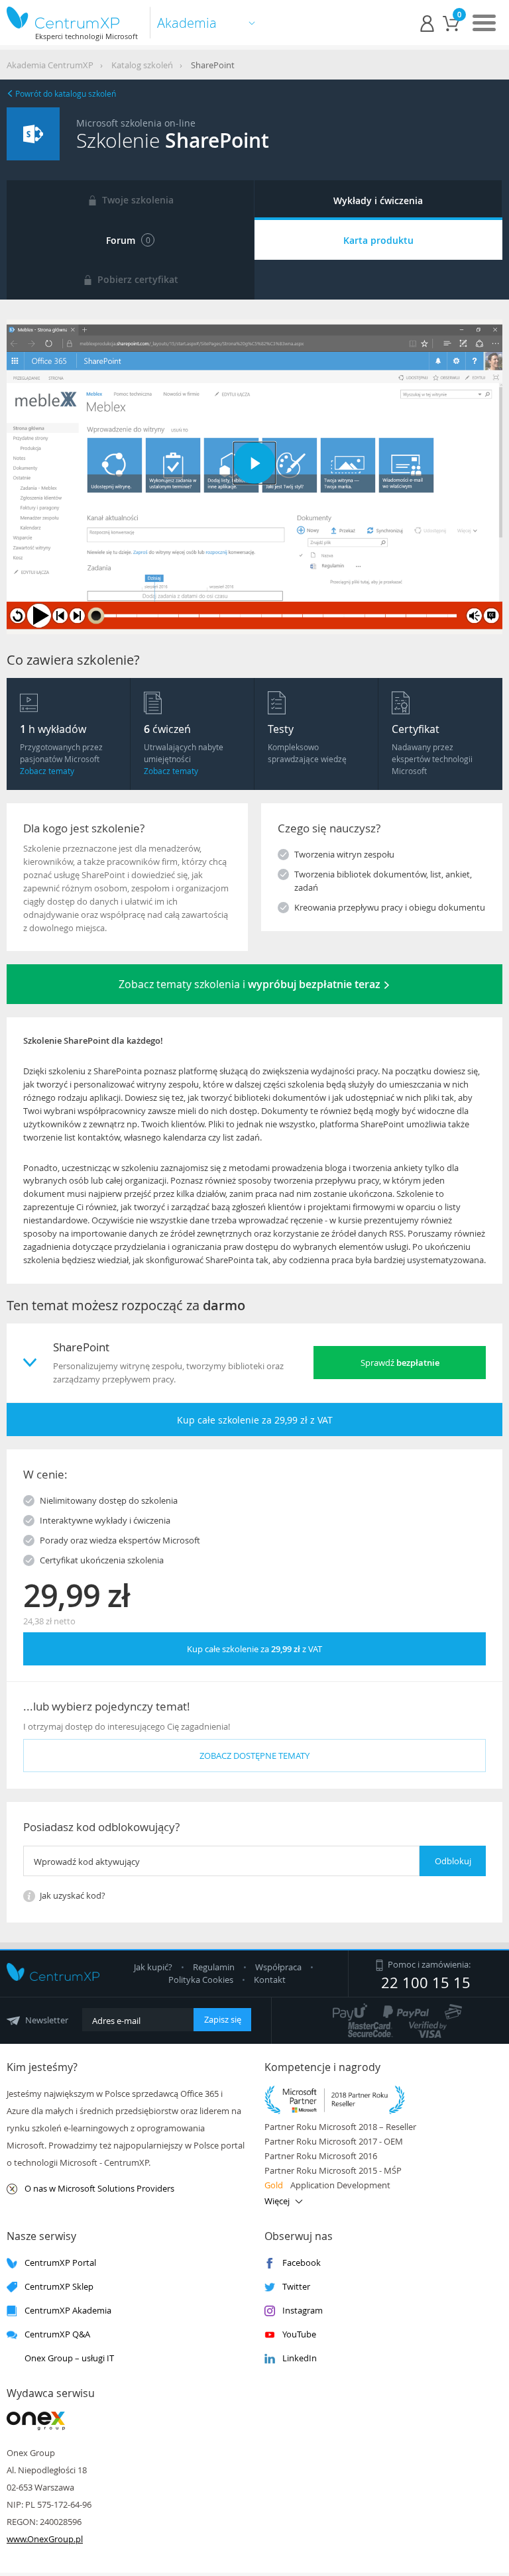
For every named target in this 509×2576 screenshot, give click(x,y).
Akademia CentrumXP (50, 65)
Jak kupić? (154, 1967)
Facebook (302, 2263)
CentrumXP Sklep (59, 2287)
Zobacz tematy (47, 771)
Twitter (296, 2287)
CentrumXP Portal (60, 2263)
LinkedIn (300, 2358)
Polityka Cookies (202, 1980)
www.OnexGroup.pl (45, 2539)
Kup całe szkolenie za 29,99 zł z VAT (255, 1420)
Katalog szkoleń (142, 65)
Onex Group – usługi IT (69, 2358)
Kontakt (270, 1980)
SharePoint (213, 65)
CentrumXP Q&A (57, 2334)
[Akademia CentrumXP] (72, 18)
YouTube (299, 2334)
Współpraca (278, 1967)
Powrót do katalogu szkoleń (65, 93)
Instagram (303, 2311)
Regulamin (215, 1967)
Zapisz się (223, 2019)
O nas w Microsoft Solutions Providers (99, 2189)
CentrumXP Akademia (68, 2311)
